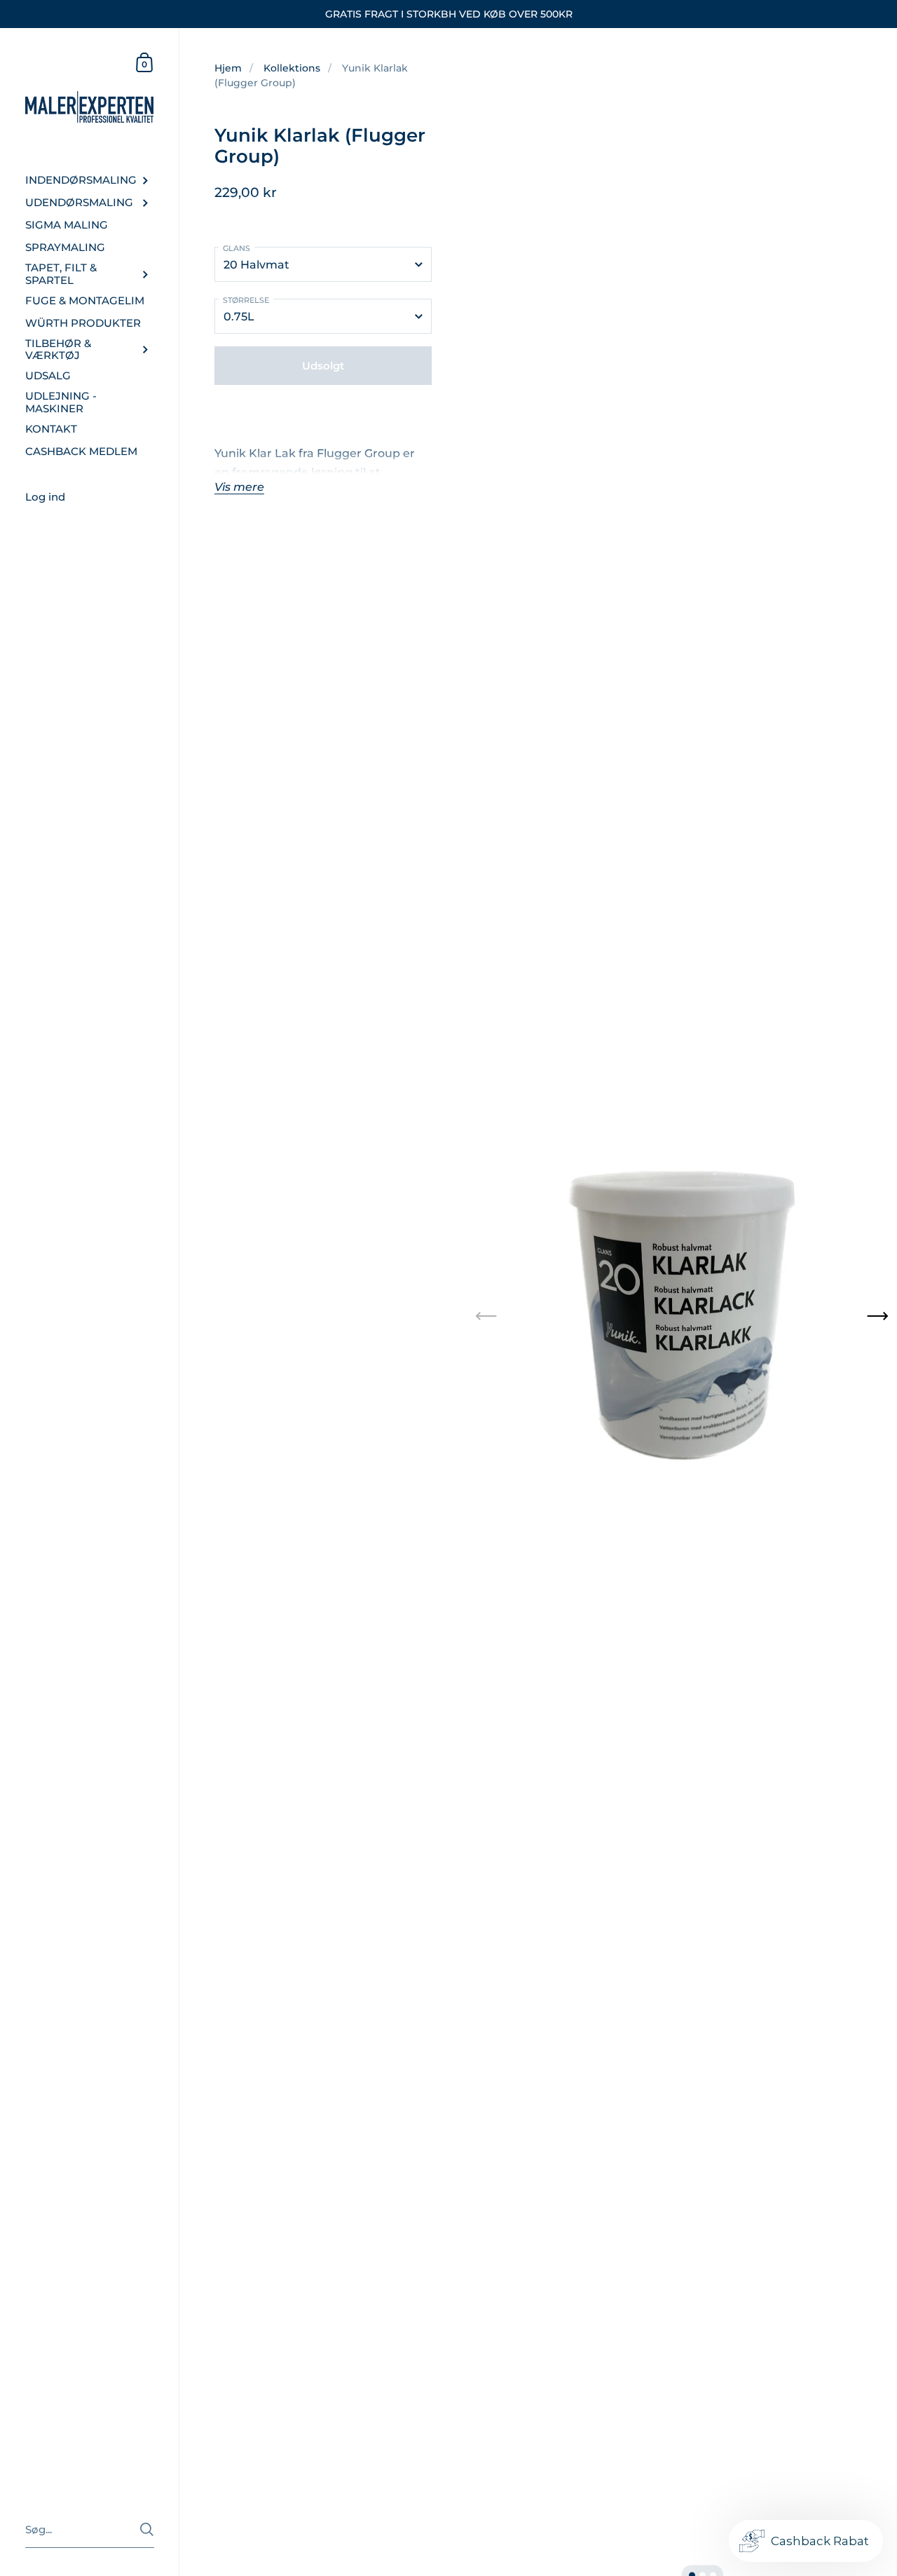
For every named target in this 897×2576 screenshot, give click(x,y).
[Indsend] (147, 2529)
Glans (237, 248)
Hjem (228, 68)
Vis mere (239, 487)
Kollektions (292, 68)
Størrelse (246, 300)
